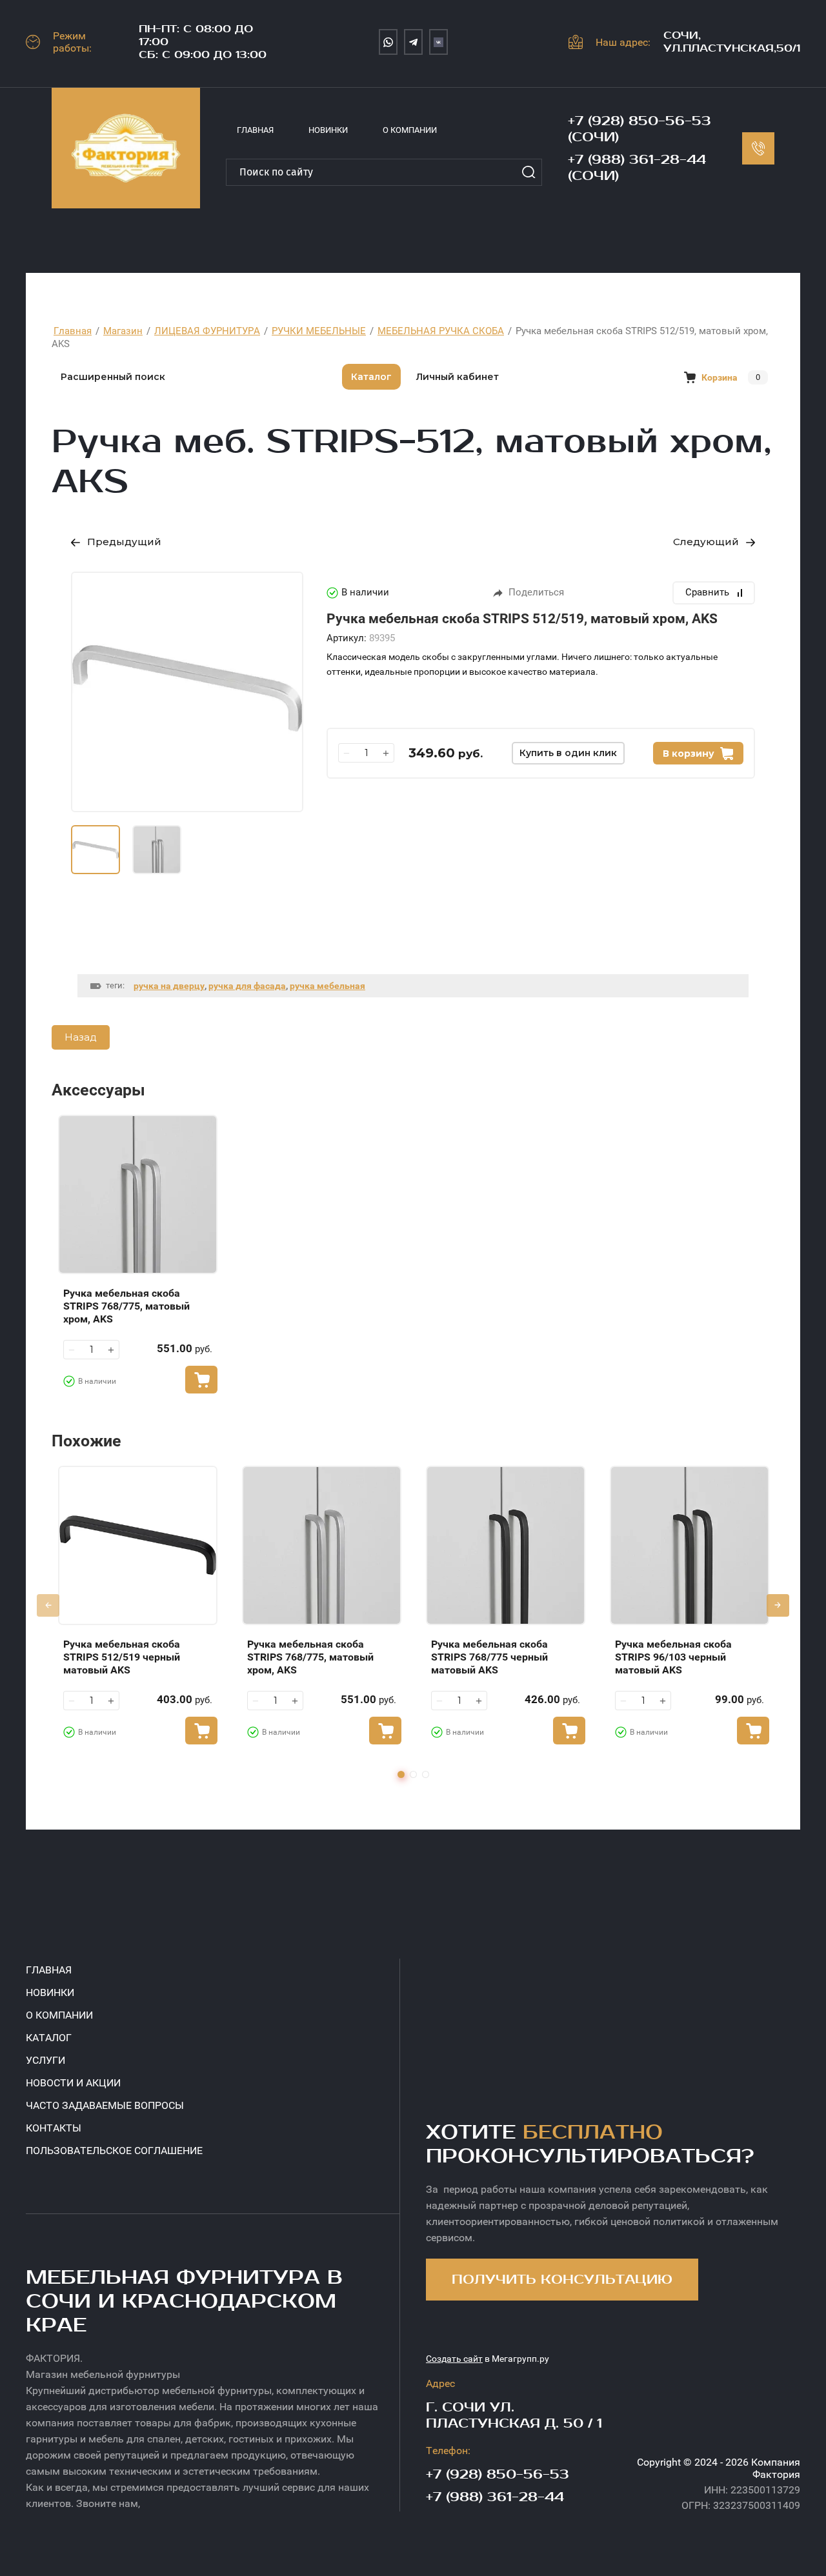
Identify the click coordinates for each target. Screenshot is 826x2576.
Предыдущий (124, 542)
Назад (81, 1037)
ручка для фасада (247, 986)
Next (778, 1605)
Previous (48, 1605)
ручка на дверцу (169, 986)
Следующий (706, 542)
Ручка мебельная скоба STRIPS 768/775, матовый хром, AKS (126, 1306)
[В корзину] (201, 1380)
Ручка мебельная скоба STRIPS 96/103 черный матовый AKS (673, 1657)
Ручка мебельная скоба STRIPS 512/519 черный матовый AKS (122, 1657)
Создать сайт (454, 2359)
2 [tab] (413, 1774)
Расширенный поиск (113, 377)
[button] (562, 2280)
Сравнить (707, 592)
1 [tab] (401, 1774)
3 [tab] (426, 1774)
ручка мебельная (327, 986)
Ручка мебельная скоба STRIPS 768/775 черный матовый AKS (489, 1657)
